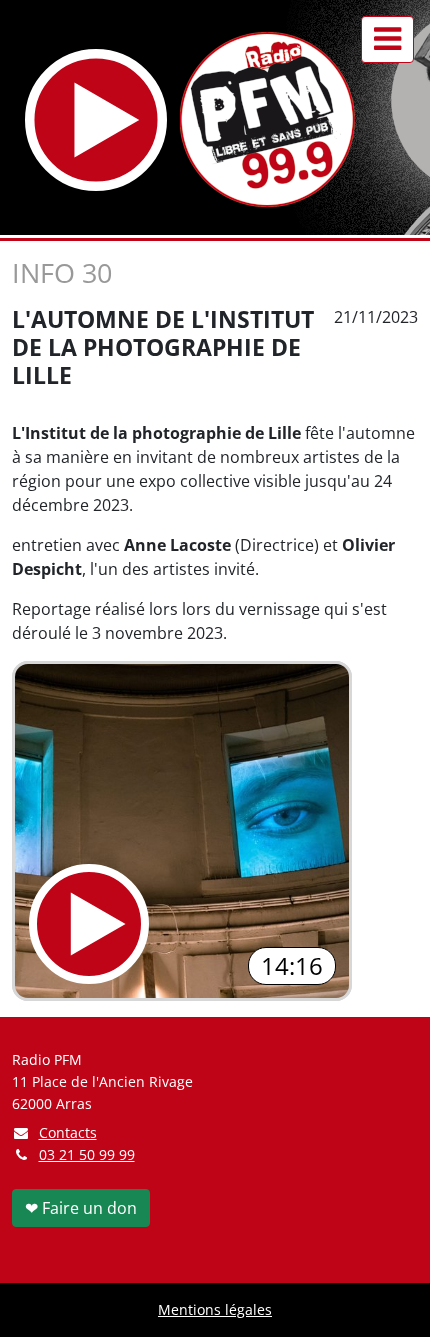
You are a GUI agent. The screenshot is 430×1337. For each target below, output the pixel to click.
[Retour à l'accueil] (267, 119)
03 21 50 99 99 (87, 1154)
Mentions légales (215, 1309)
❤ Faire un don (81, 1208)
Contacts (68, 1132)
